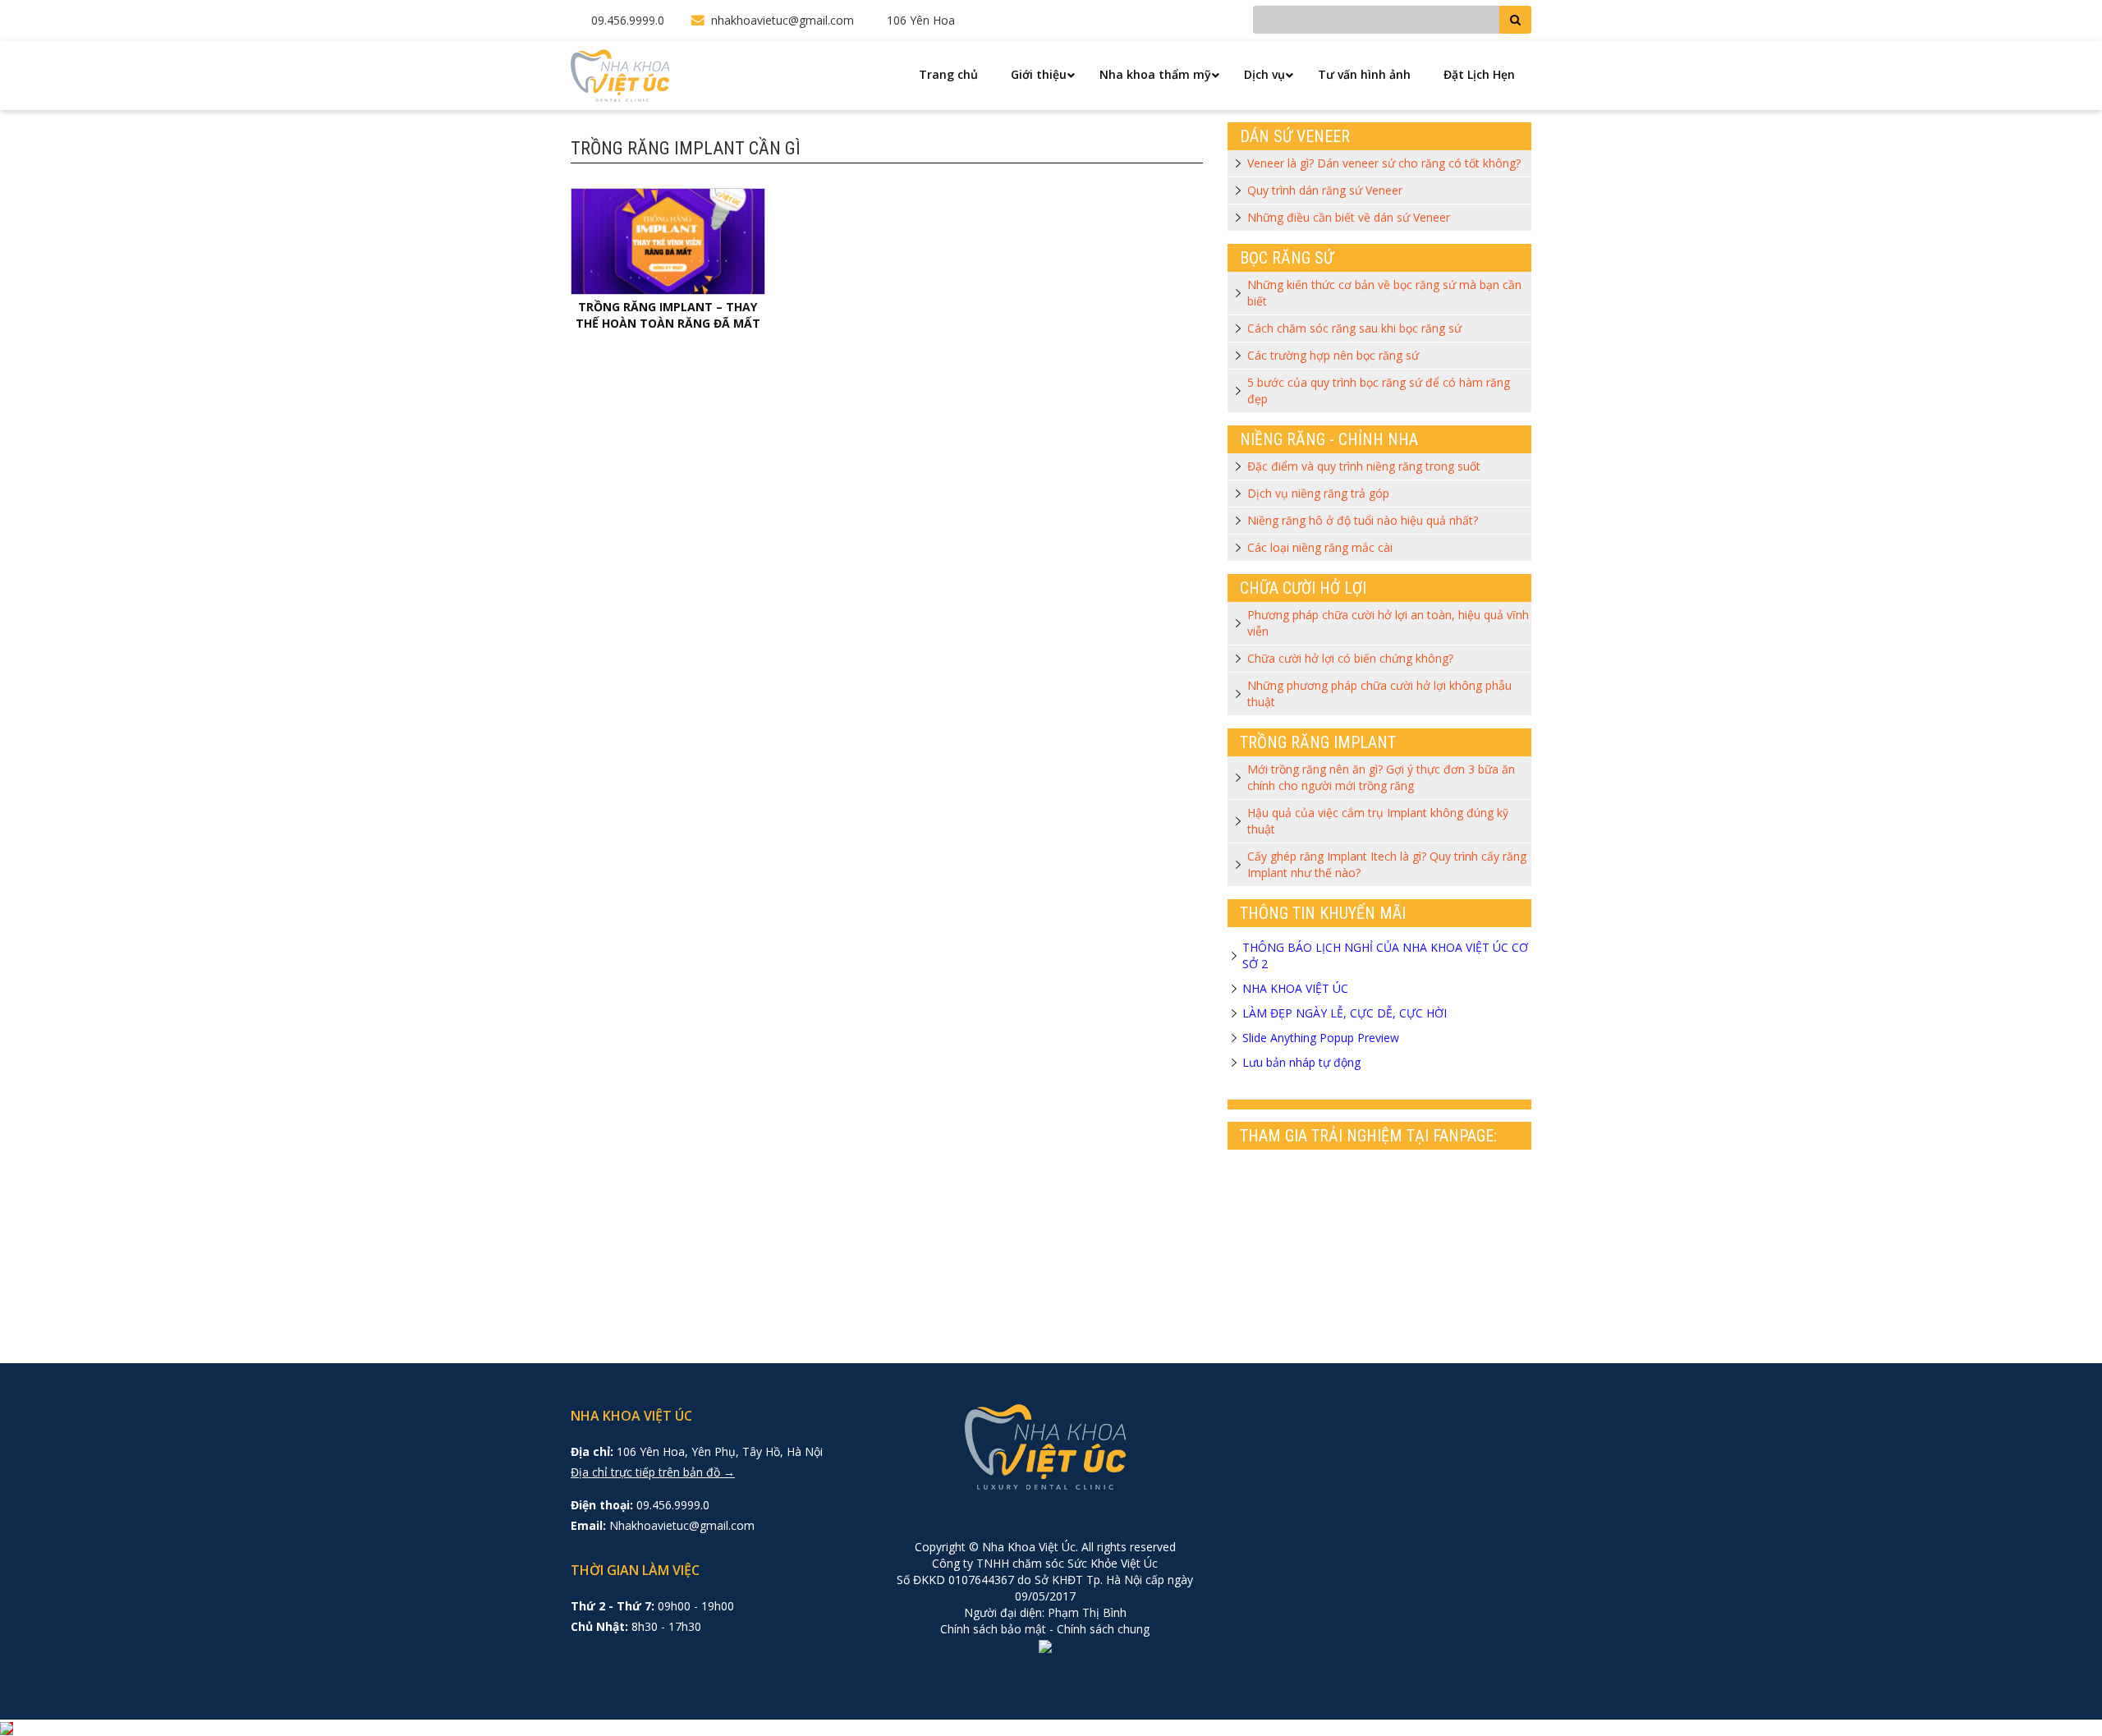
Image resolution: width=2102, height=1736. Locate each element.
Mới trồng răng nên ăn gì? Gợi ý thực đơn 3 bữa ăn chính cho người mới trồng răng (1381, 777)
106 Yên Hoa (921, 20)
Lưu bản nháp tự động (1301, 1062)
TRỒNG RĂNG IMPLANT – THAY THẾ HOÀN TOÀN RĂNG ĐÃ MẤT (668, 315)
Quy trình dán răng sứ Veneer (1325, 190)
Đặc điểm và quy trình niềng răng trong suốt (1364, 466)
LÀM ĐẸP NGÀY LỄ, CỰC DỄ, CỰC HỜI (1345, 1013)
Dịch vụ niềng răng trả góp (1318, 493)
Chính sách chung (1103, 1629)
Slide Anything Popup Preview (1321, 1038)
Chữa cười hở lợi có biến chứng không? (1350, 658)
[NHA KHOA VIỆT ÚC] (620, 74)
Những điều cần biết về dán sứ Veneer (1349, 217)
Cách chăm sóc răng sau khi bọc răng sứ (1354, 328)
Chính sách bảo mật (993, 1629)
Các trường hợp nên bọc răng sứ (1333, 355)
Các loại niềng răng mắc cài (1320, 547)
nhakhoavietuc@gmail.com (783, 20)
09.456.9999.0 (628, 20)
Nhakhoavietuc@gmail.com (682, 1525)
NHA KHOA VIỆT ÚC (1295, 988)
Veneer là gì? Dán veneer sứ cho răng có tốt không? (1384, 163)
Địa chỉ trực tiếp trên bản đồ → (653, 1472)
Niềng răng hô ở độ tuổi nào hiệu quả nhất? (1363, 520)
